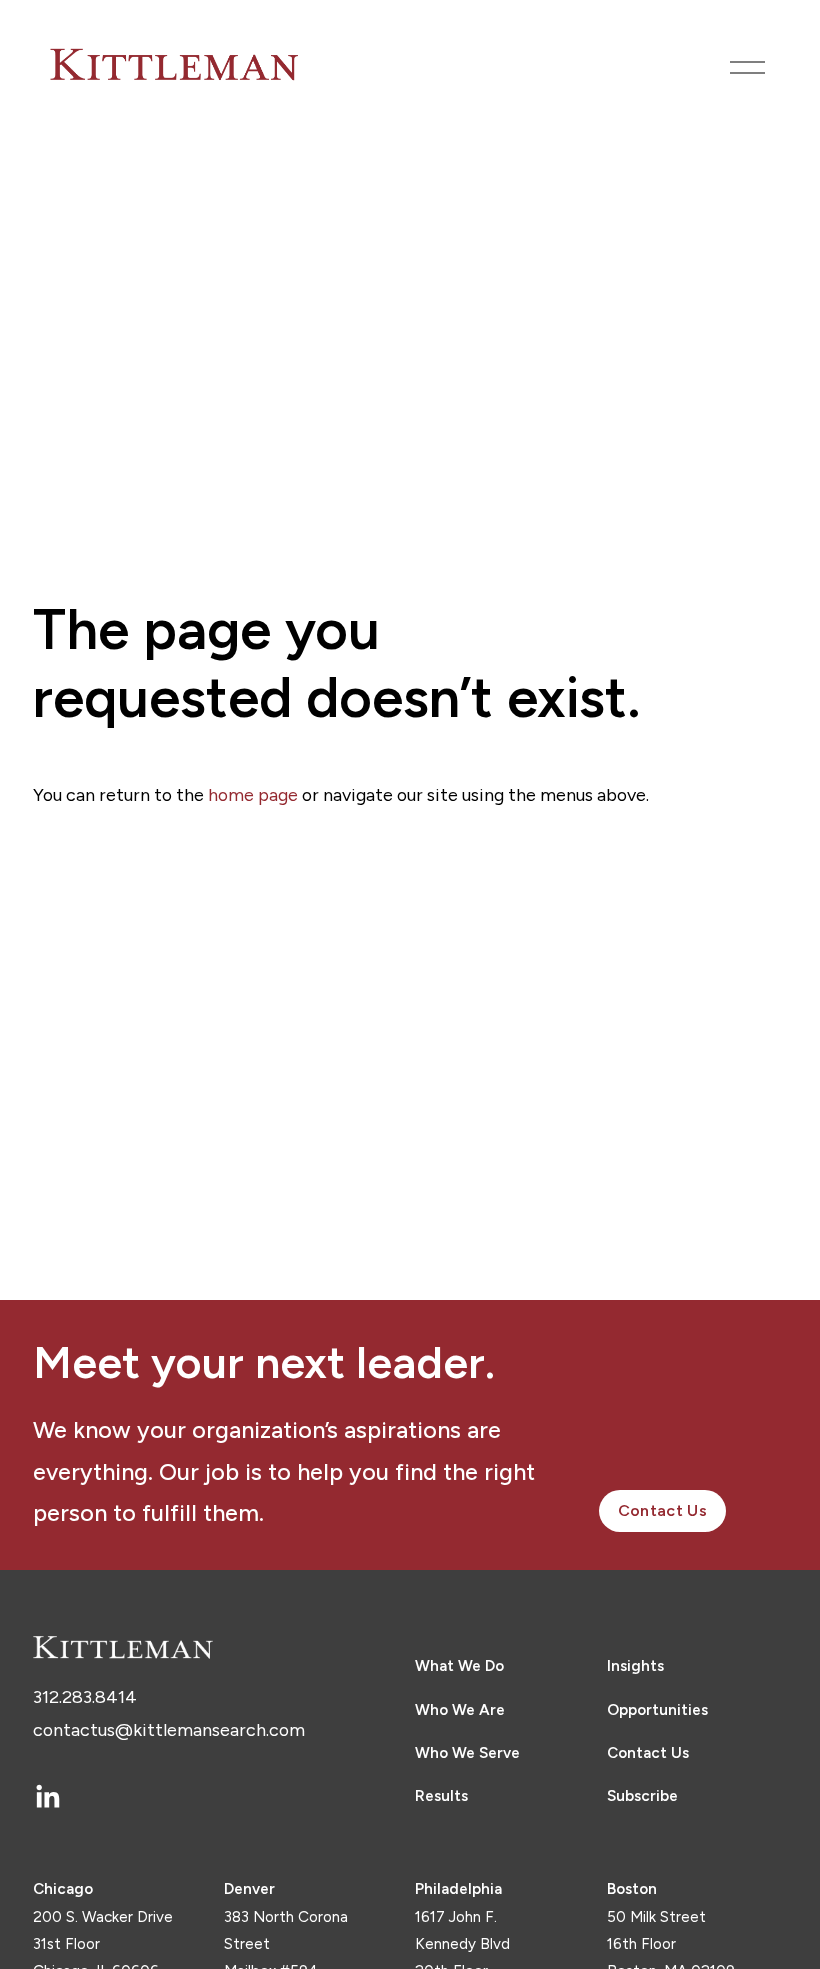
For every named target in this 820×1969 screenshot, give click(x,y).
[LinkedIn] (47, 1797)
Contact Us (662, 1510)
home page (253, 794)
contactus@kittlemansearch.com (169, 1729)
